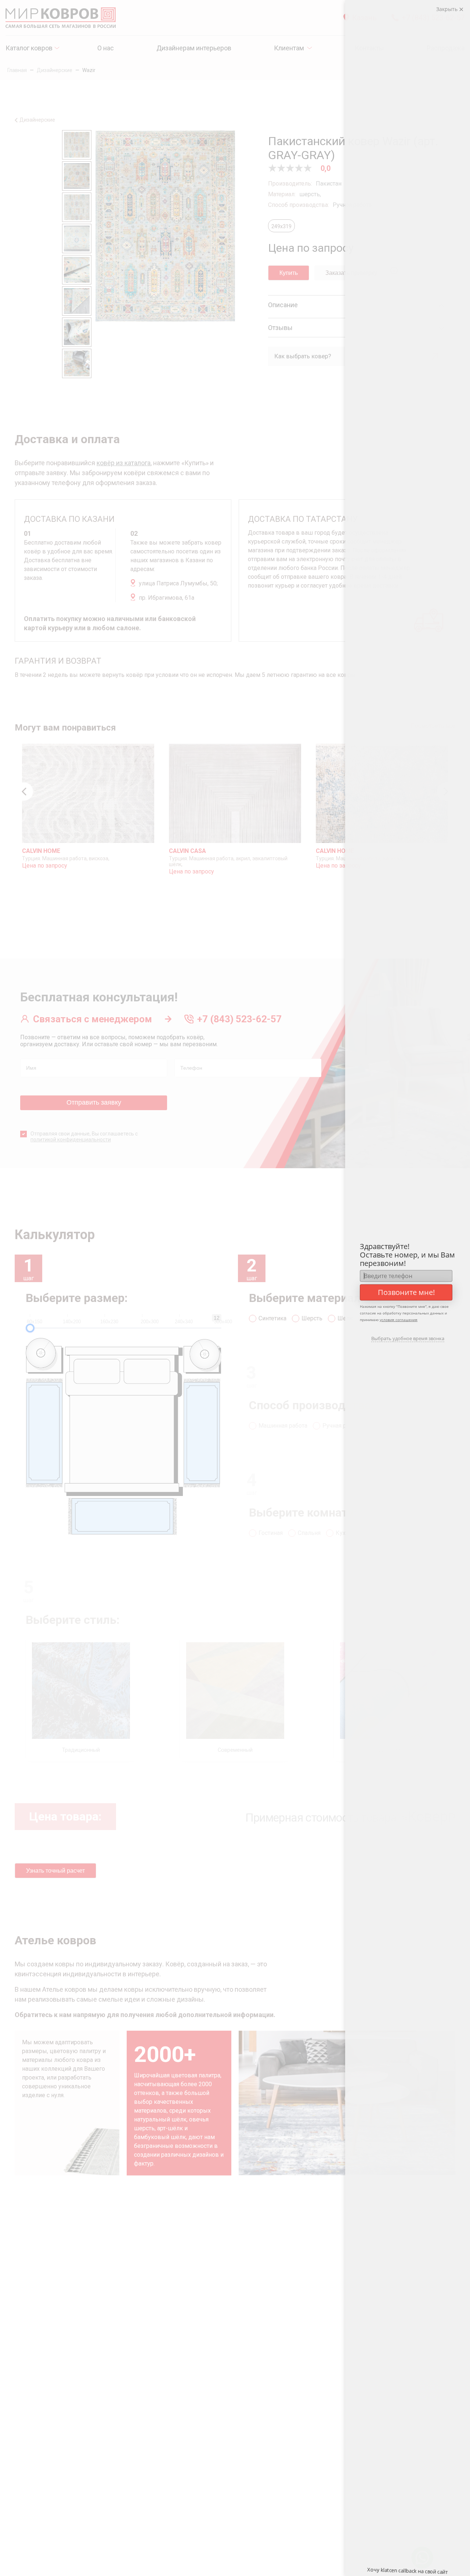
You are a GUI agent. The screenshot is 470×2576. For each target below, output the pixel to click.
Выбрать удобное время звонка (408, 1338)
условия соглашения (399, 1320)
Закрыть (448, 9)
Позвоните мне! (406, 1292)
